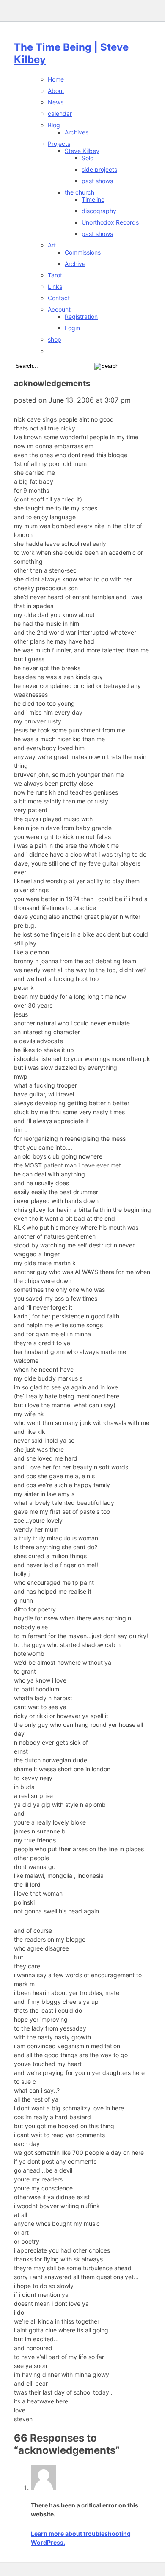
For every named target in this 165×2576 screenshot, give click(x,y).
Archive (75, 264)
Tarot (55, 275)
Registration (81, 317)
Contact (59, 298)
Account (59, 309)
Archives (77, 132)
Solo (88, 158)
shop (55, 339)
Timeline (93, 199)
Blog (54, 125)
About (56, 91)
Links (55, 286)
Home (56, 79)
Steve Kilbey (82, 151)
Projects (59, 144)
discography (99, 211)
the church (80, 192)
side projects (99, 169)
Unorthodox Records (110, 222)
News (56, 102)
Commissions (83, 252)
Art (52, 245)
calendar (60, 114)
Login (72, 328)
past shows (97, 181)
